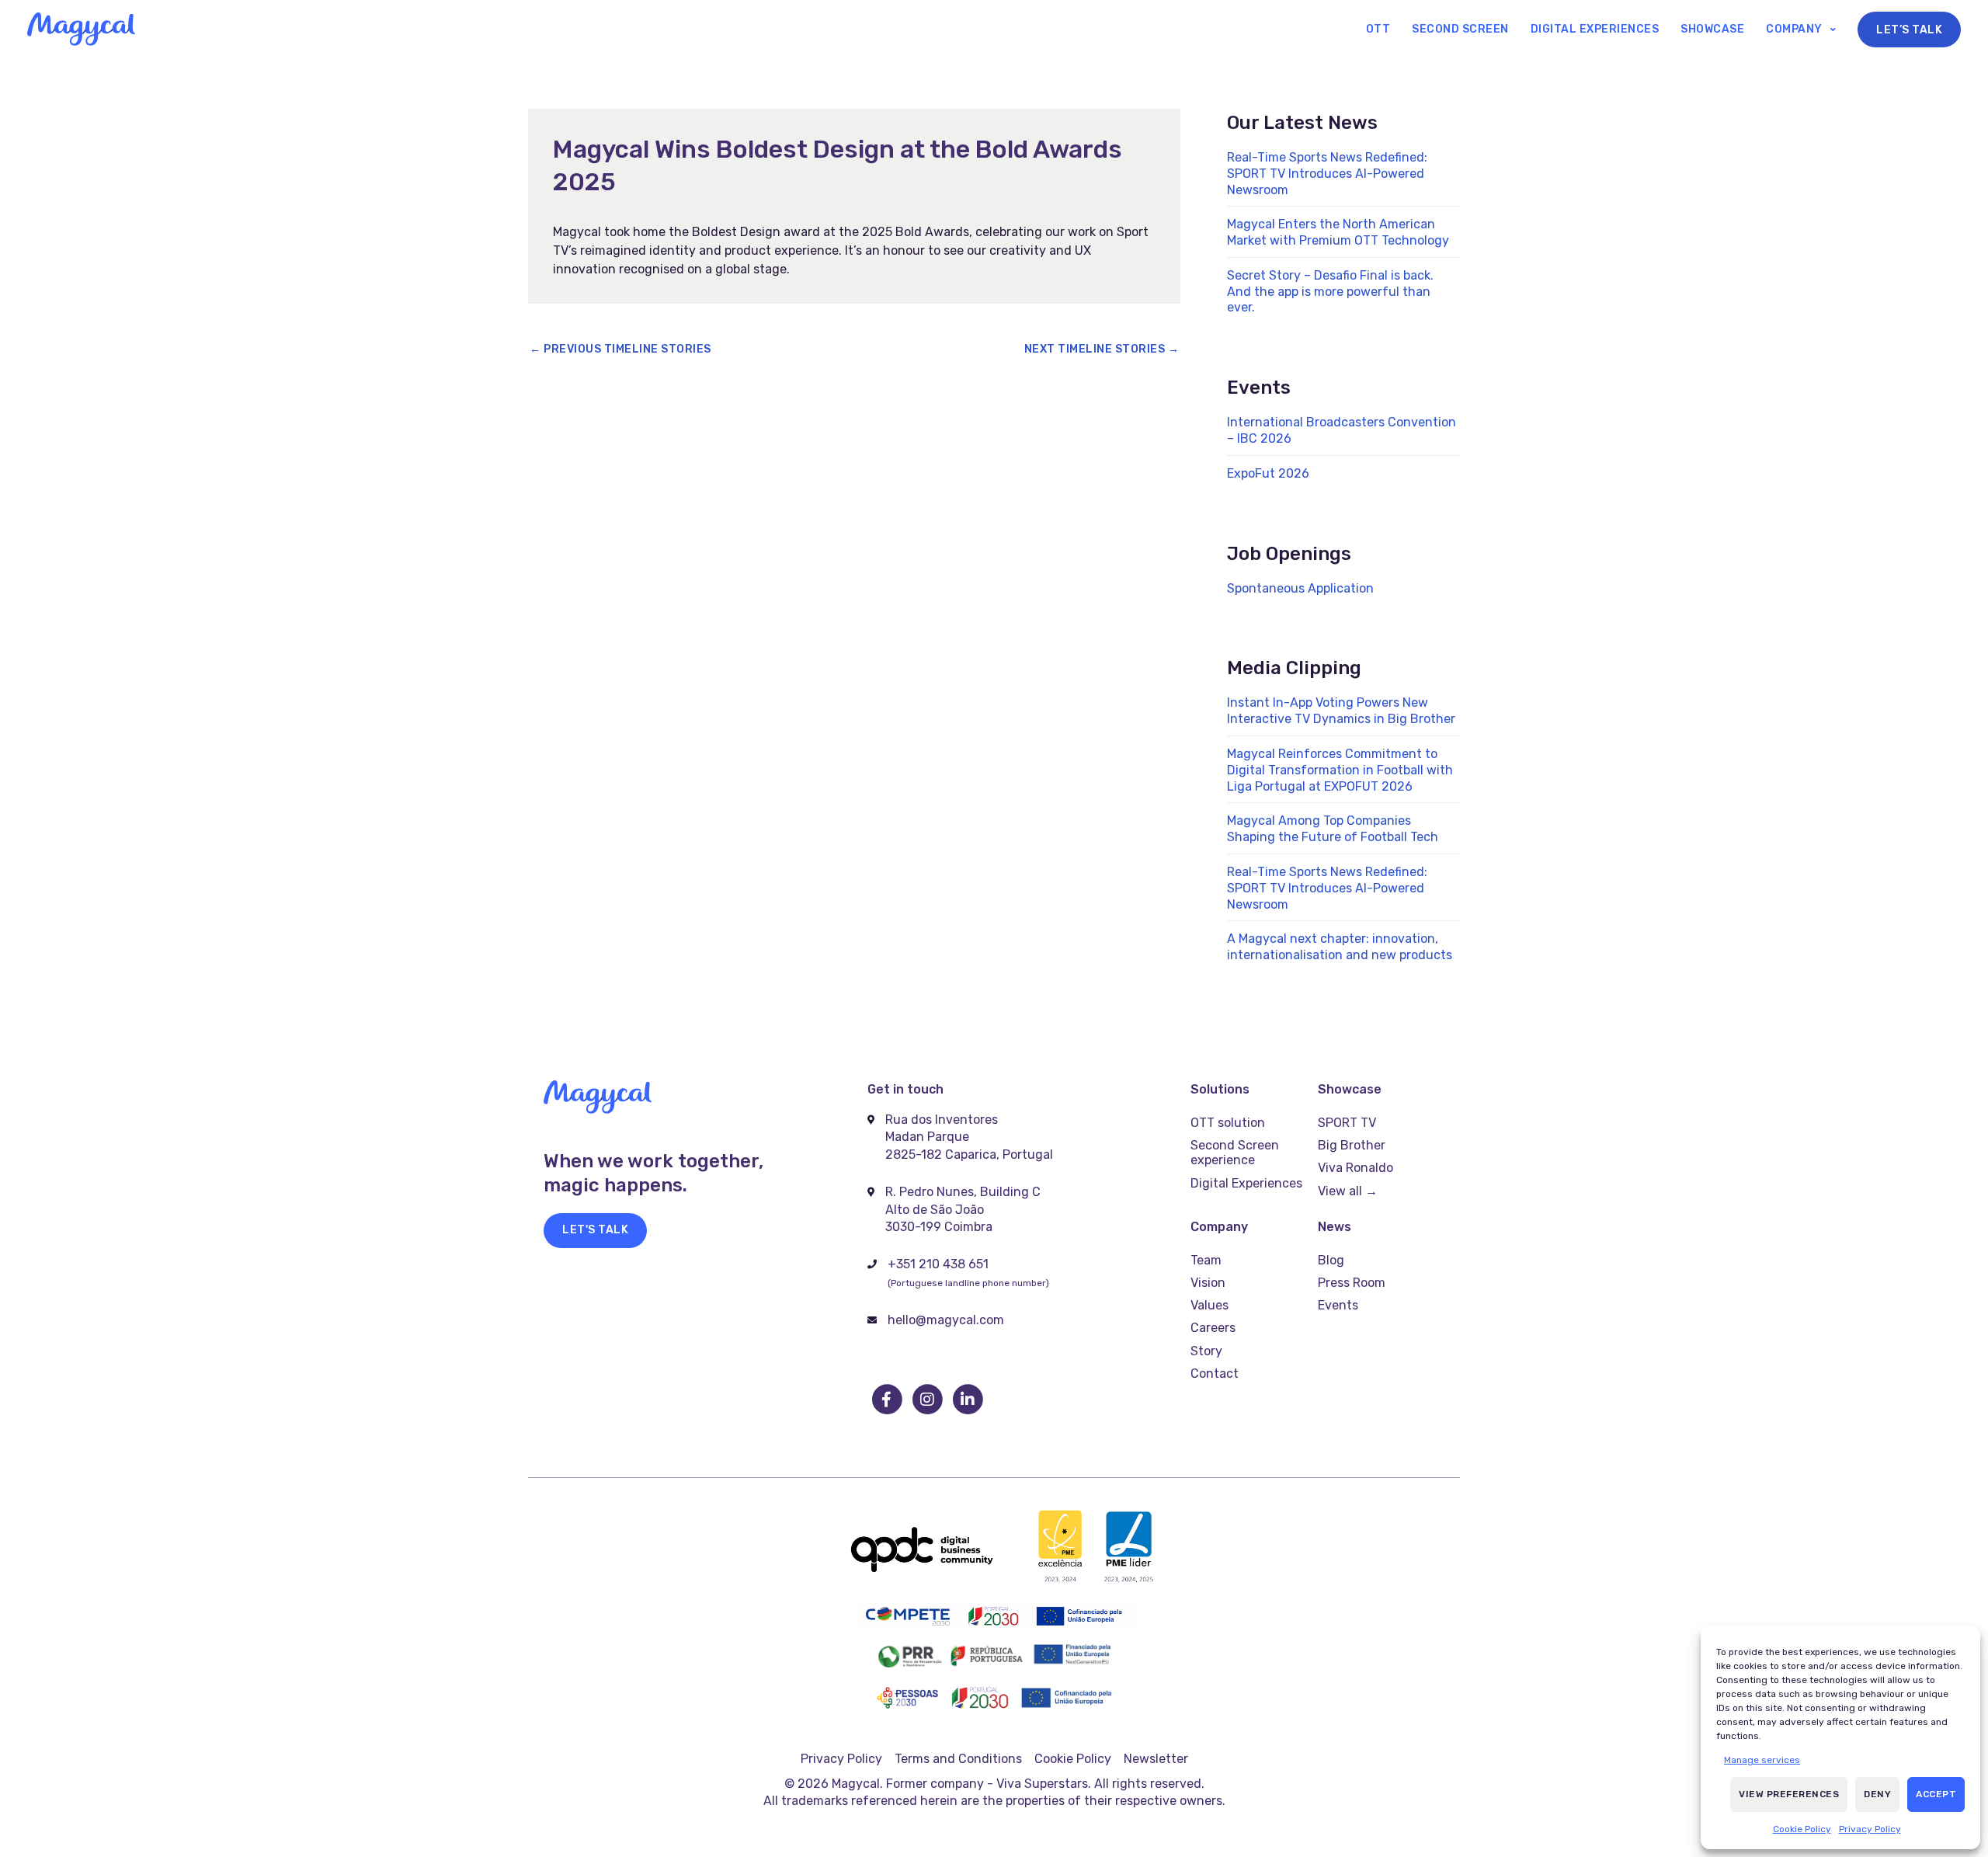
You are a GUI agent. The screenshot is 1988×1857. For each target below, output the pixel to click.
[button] (595, 1231)
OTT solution (1228, 1123)
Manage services (1762, 1760)
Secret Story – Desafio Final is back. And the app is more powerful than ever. (1330, 292)
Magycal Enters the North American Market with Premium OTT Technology (1338, 232)
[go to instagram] (928, 1400)
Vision (1208, 1283)
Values (1209, 1305)
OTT (1378, 29)
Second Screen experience (1235, 1153)
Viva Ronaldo (1355, 1168)
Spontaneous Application (1300, 588)
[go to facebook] (888, 1400)
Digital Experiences (1595, 29)
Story (1206, 1351)
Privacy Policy (1870, 1829)
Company (1794, 29)
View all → (1348, 1191)
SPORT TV (1347, 1123)
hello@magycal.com (946, 1320)
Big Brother (1352, 1145)
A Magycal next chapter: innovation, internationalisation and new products (1340, 947)
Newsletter (1156, 1759)
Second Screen (1460, 29)
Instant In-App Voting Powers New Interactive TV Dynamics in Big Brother (1341, 711)
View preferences (1789, 1794)
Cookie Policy (1802, 1829)
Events (1338, 1305)
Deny (1877, 1794)
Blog (1331, 1260)
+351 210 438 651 (938, 1264)
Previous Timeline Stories (620, 349)
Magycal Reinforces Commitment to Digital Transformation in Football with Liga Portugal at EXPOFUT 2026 (1340, 770)
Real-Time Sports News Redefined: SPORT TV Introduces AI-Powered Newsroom (1327, 174)
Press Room (1352, 1283)
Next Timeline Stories (1102, 349)
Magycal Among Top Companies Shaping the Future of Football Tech (1333, 829)
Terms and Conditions (958, 1759)
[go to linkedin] (968, 1400)
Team (1206, 1260)
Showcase (1712, 29)
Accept (1936, 1794)
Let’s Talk (1909, 30)
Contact (1215, 1374)
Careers (1213, 1328)
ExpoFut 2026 (1268, 473)
